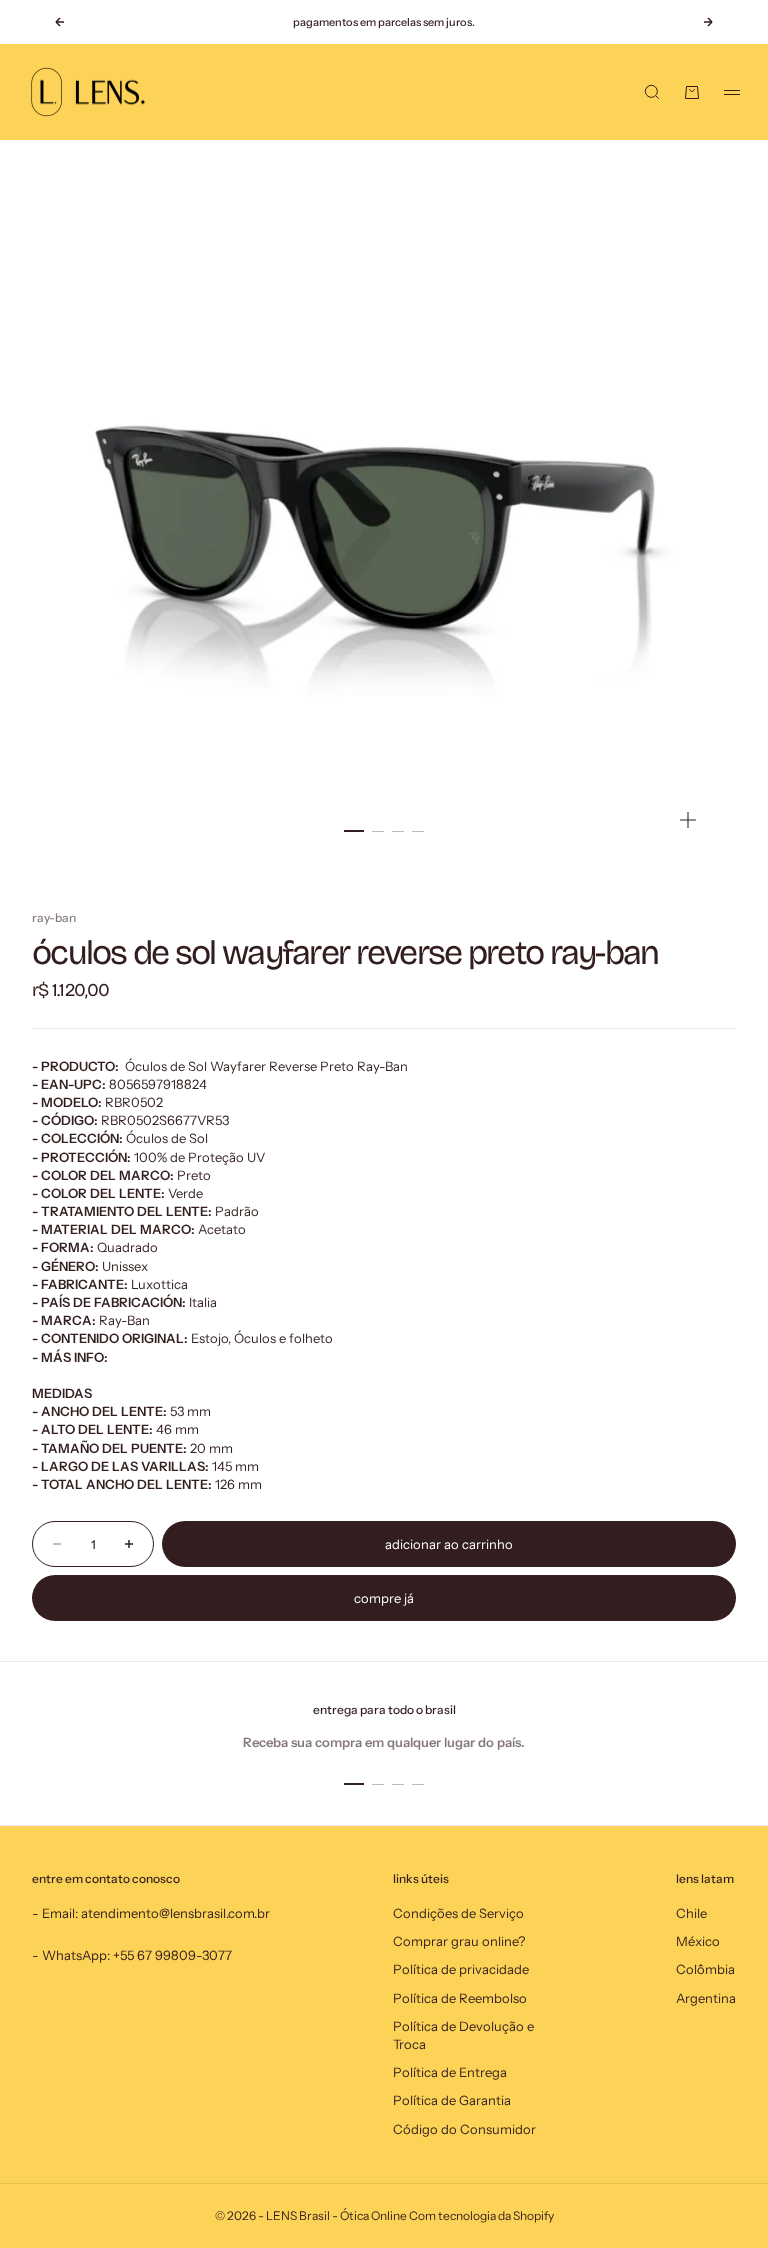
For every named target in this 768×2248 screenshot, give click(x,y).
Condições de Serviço (458, 1913)
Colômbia (705, 1969)
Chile (691, 1913)
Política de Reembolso (460, 1998)
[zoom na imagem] (688, 820)
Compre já (384, 1598)
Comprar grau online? (459, 1941)
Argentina (706, 1998)
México (698, 1941)
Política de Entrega (450, 2072)
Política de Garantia (452, 2100)
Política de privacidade (461, 1969)
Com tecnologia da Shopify (481, 2215)
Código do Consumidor (464, 2129)
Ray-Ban (54, 917)
